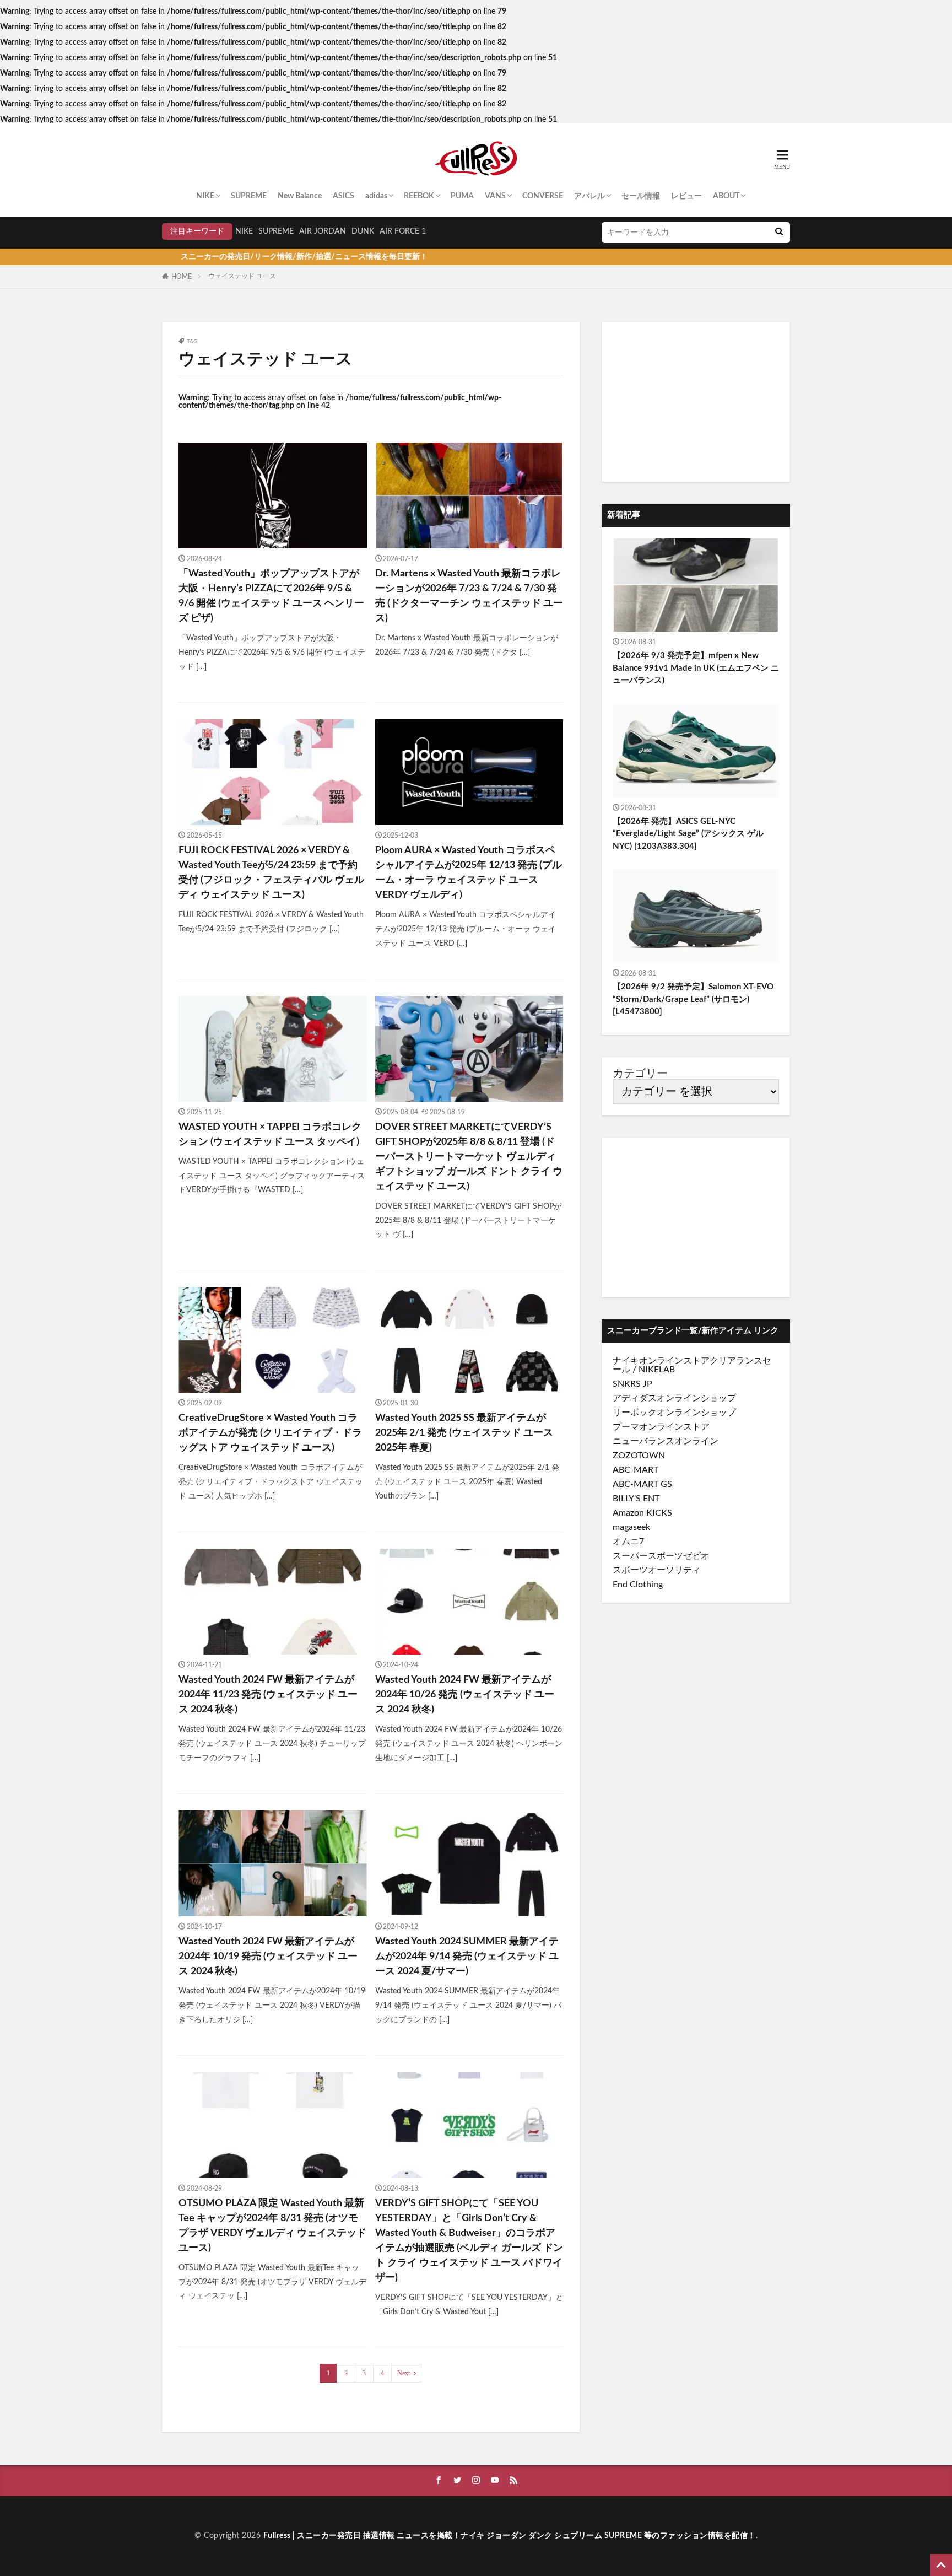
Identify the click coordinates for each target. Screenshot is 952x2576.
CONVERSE (543, 196)
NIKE (205, 196)
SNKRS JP (632, 1384)
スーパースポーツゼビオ (661, 1556)
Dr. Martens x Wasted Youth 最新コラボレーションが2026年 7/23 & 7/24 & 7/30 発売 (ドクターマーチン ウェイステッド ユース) (469, 596)
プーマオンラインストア (661, 1427)
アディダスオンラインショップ (674, 1398)
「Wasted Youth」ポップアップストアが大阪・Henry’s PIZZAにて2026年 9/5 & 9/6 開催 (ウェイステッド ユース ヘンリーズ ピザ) (271, 596)
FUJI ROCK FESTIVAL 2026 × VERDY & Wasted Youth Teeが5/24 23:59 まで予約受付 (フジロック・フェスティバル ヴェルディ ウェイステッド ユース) (271, 873)
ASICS (344, 196)
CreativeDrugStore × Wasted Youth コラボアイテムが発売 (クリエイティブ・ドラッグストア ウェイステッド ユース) (270, 1433)
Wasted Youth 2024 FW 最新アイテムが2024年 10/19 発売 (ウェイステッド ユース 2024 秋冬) (268, 1957)
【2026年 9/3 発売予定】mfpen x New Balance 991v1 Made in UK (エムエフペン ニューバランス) (696, 668)
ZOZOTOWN (639, 1456)
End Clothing (638, 1585)
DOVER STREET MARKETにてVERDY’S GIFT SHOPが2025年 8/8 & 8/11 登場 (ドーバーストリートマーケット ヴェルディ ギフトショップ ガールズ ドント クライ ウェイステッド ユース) (469, 1157)
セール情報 (641, 196)
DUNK (363, 231)
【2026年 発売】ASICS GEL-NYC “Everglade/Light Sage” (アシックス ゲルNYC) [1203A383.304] (688, 834)
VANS (495, 196)
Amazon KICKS (642, 1513)
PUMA (462, 196)
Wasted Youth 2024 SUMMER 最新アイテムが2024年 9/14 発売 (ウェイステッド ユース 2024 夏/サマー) (467, 1957)
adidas (376, 196)
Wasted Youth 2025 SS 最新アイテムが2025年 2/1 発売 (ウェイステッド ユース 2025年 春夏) (464, 1433)
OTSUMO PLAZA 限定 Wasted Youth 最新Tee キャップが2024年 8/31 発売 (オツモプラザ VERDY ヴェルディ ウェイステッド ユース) (272, 2226)
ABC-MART (635, 1470)
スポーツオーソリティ (657, 1570)
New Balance (300, 196)
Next (404, 2373)
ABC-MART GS (642, 1484)
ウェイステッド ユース (242, 276)
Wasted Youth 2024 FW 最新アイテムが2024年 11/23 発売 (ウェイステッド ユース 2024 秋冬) (268, 1695)
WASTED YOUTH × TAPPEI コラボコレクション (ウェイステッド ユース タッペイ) (270, 1135)
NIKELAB (657, 1370)
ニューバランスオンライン (666, 1441)
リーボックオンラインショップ (674, 1413)
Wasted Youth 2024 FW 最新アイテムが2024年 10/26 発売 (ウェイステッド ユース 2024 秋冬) (465, 1695)
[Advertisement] (696, 402)
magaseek (631, 1527)
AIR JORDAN (323, 231)
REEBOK (419, 196)
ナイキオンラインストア (661, 1361)
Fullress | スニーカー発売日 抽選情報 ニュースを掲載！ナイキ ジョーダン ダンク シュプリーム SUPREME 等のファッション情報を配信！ (510, 2536)
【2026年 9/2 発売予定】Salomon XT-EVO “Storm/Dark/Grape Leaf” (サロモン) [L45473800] (693, 999)
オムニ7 (628, 1542)
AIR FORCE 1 (403, 231)
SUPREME (249, 196)
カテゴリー (640, 1074)
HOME (182, 277)
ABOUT (726, 196)
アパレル (589, 196)
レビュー (686, 196)
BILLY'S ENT (636, 1499)
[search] (779, 233)
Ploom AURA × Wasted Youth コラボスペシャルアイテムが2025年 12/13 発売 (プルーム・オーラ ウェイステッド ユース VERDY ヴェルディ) (469, 873)
